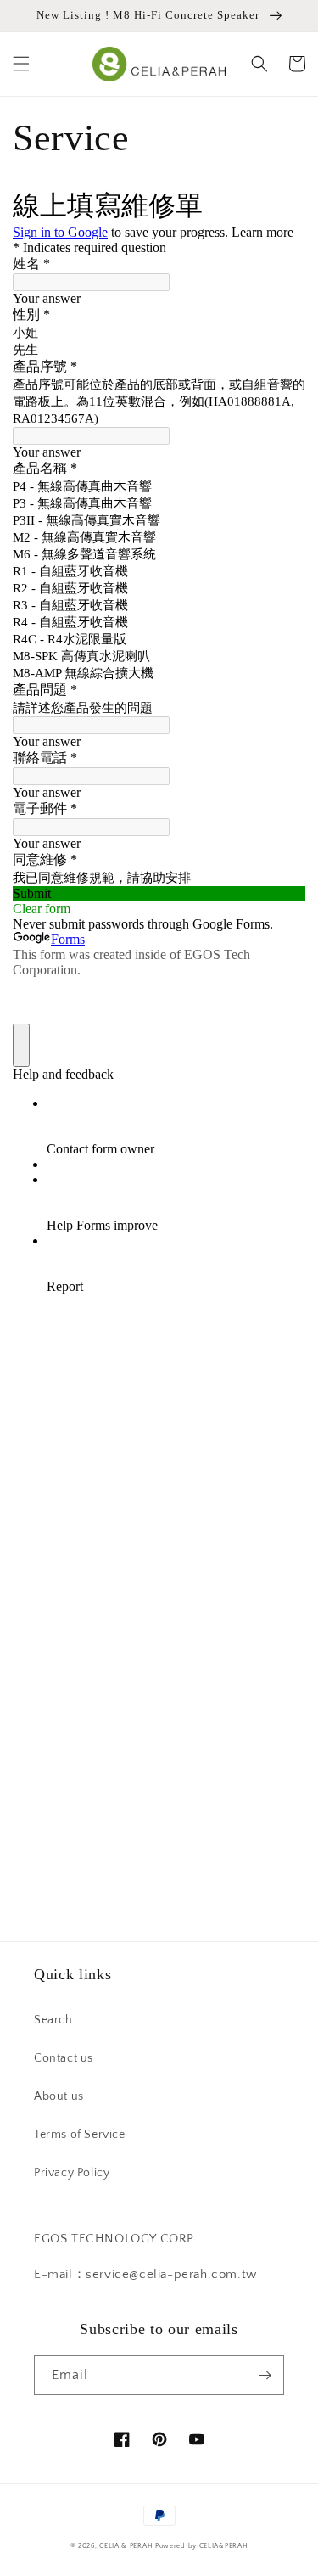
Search (53, 2020)
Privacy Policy (72, 2173)
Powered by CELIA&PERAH (201, 2546)
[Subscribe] (265, 2375)
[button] (21, 64)
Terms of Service (80, 2135)
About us (59, 2096)
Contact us (64, 2058)
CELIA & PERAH (126, 2546)
